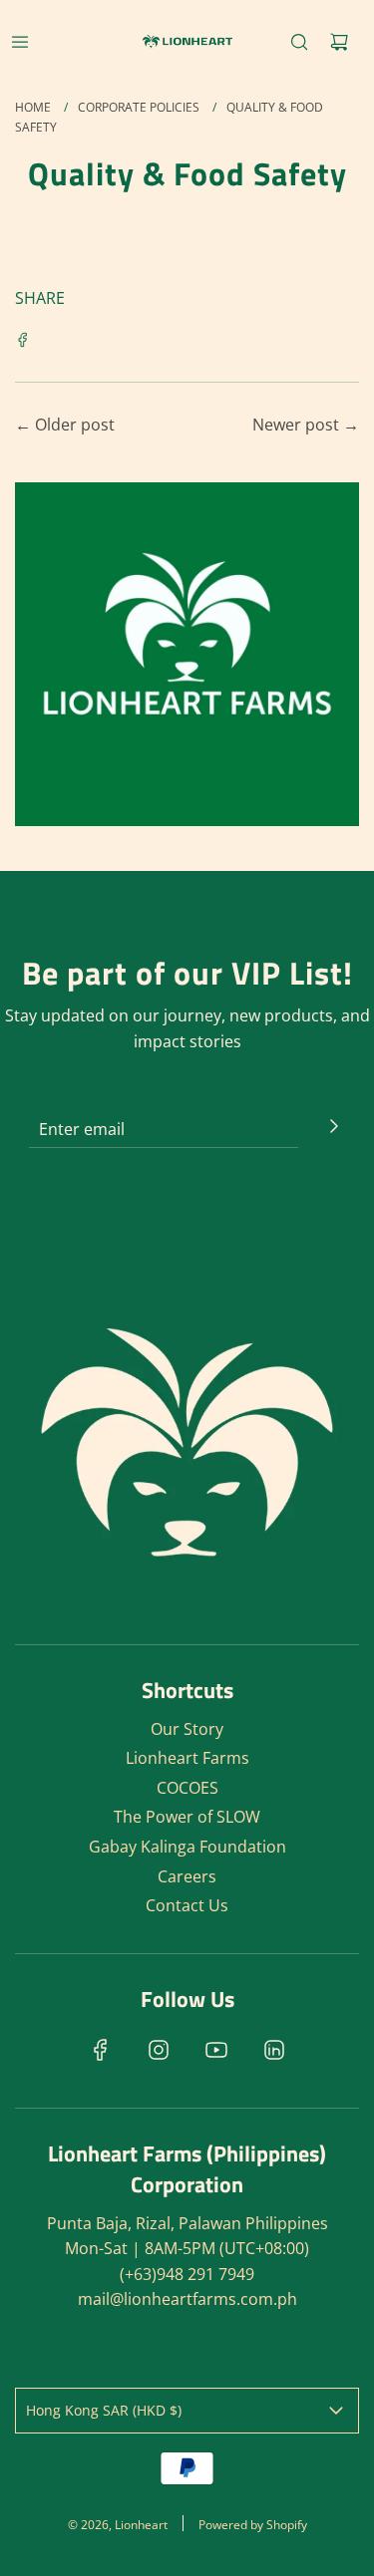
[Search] (299, 42)
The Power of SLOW (187, 1817)
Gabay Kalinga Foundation (187, 1847)
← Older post (65, 425)
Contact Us (187, 1905)
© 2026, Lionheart (118, 2525)
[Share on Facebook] (23, 339)
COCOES (187, 1788)
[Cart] (339, 42)
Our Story (187, 1729)
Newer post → (306, 425)
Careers (187, 1876)
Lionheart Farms (187, 1758)
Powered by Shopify (253, 2525)
